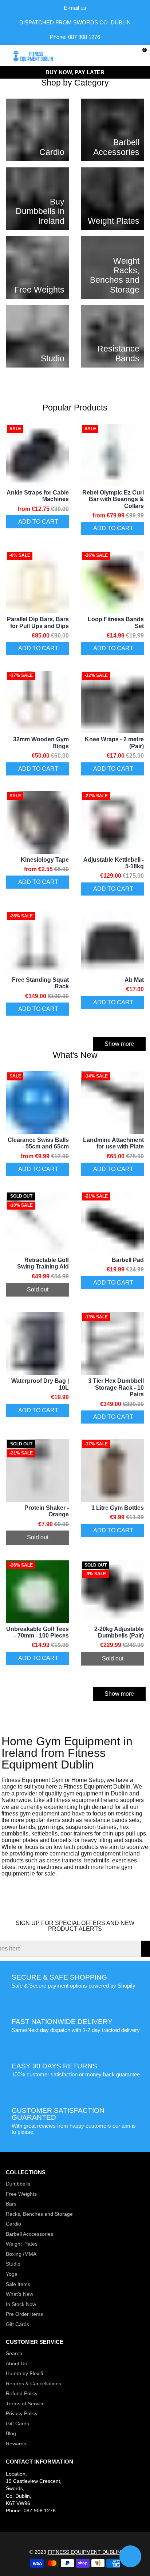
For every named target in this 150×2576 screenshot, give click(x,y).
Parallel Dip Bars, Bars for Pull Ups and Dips (38, 622)
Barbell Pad (128, 1260)
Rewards (16, 2444)
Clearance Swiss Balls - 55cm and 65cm (38, 1143)
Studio (13, 2264)
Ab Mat (134, 980)
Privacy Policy (22, 2414)
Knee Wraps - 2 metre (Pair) (114, 743)
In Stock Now (21, 2304)
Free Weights (21, 2194)
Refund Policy (22, 2394)
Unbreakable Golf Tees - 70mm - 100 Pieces (37, 1632)
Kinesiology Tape (45, 860)
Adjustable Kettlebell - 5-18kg (114, 863)
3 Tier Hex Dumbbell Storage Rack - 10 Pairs (116, 1388)
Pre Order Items (24, 2314)
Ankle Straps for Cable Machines (38, 496)
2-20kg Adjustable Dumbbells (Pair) (119, 1632)
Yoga (12, 2274)
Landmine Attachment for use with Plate (113, 1143)
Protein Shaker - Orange (47, 1511)
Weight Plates (22, 2244)
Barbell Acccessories (29, 2234)
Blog (11, 2434)
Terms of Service (25, 2404)
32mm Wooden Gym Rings (41, 743)
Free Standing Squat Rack (40, 983)
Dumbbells (18, 2184)
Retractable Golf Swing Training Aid (43, 1263)
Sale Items (18, 2284)
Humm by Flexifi (24, 2373)
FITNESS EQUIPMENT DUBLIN (84, 2552)
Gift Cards (17, 2324)
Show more (119, 1044)
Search (14, 2353)
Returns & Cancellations (33, 2384)
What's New (19, 2294)
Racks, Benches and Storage (39, 2214)
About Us (16, 2364)
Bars (11, 2204)
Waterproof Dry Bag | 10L (40, 1384)
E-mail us (75, 8)
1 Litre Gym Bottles (118, 1508)
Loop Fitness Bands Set (116, 622)
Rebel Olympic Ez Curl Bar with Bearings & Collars (113, 499)
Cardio (13, 2224)
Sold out (38, 1289)
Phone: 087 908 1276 (75, 37)
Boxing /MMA (21, 2254)
